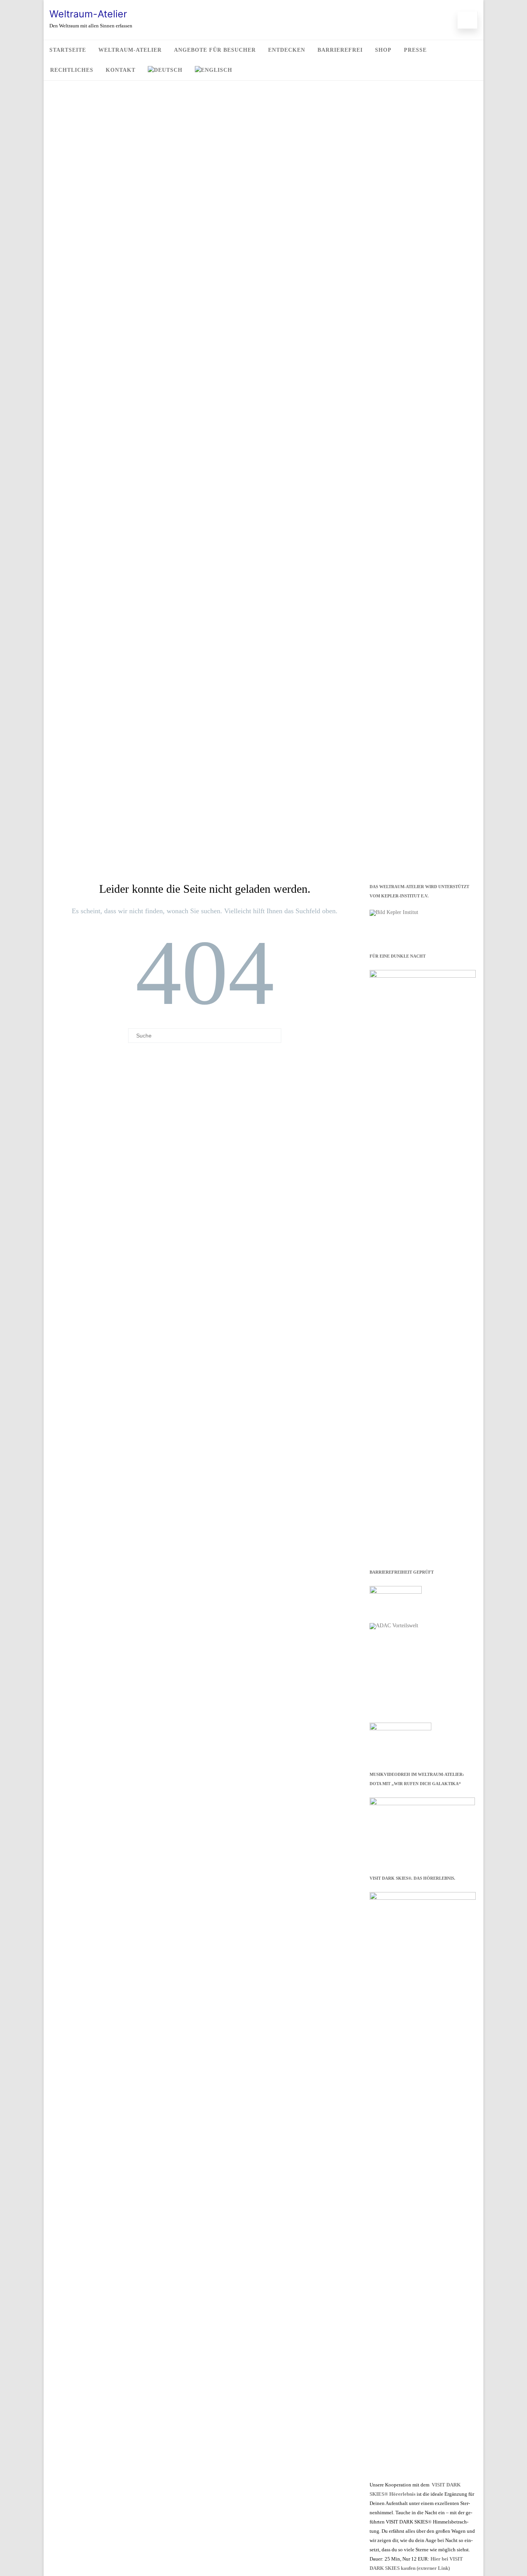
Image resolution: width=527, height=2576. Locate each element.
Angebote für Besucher (215, 50)
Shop (383, 50)
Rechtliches (72, 70)
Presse (415, 50)
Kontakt (121, 70)
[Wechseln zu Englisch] (214, 70)
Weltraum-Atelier (88, 14)
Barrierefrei (340, 50)
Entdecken (287, 50)
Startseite (68, 50)
